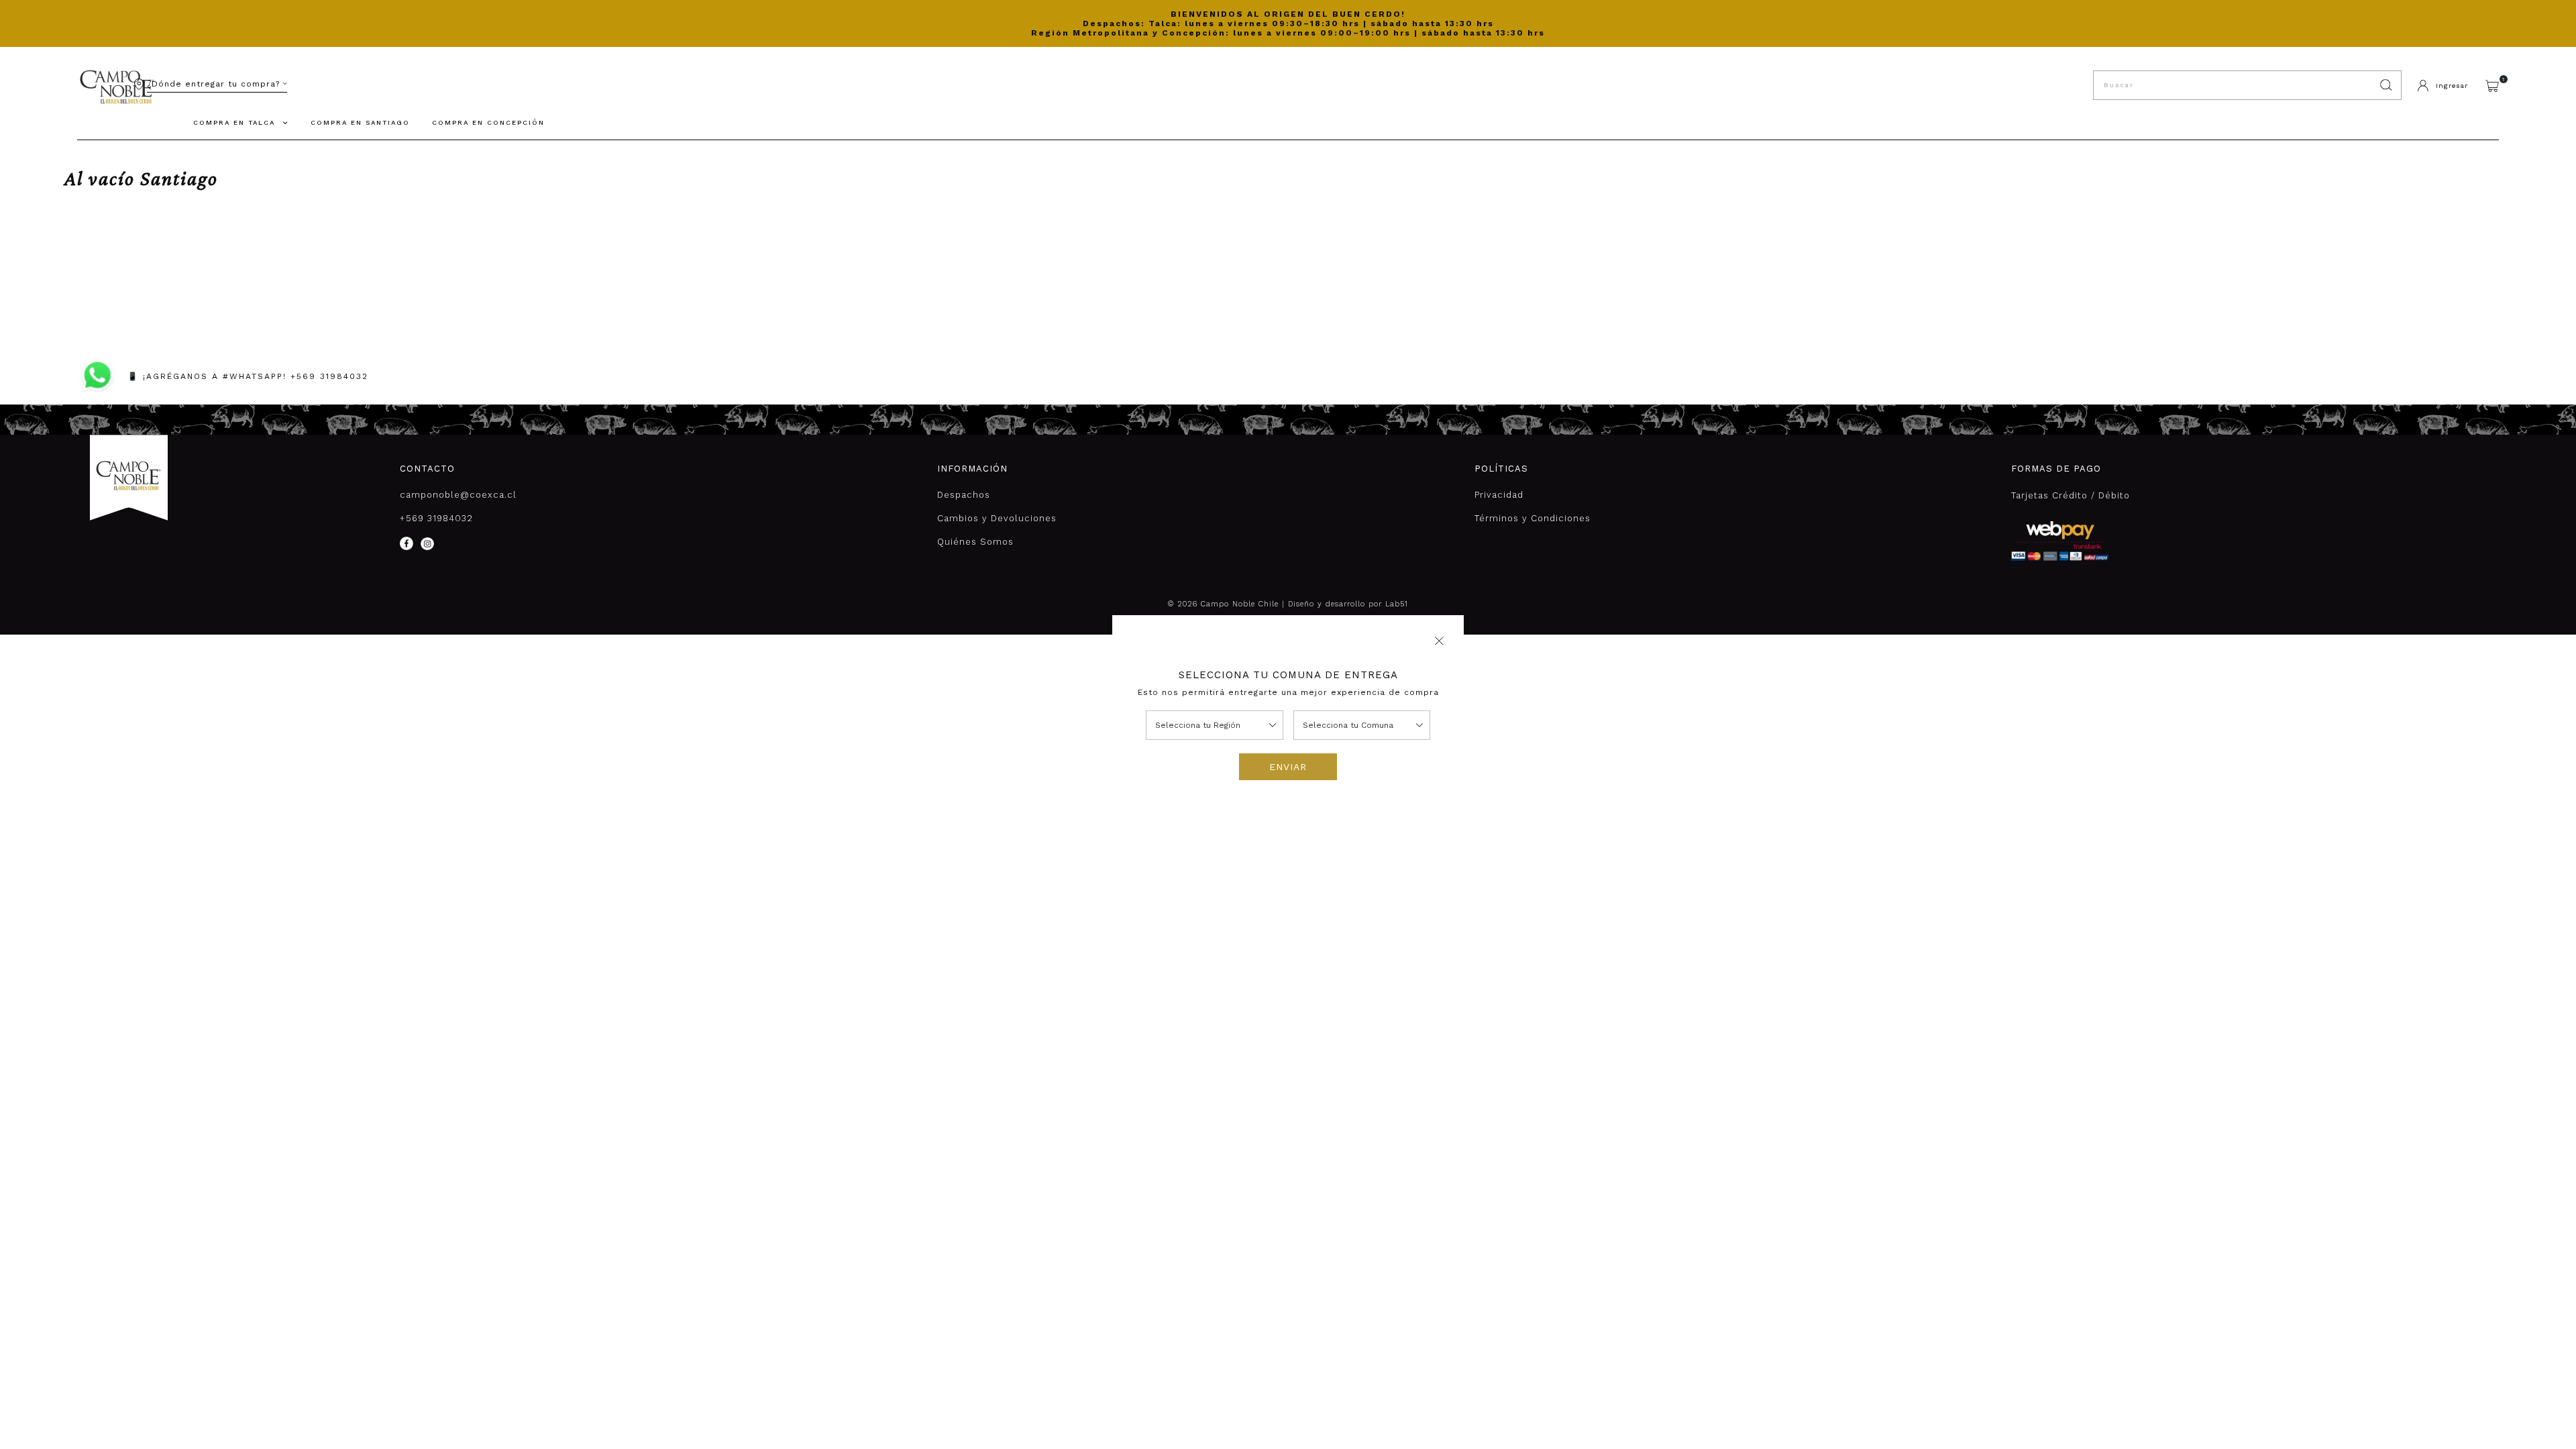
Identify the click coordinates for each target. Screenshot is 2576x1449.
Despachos (964, 495)
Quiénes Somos (975, 542)
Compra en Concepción (488, 122)
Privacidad (1499, 495)
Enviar (1288, 767)
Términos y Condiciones (1533, 518)
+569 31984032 (436, 518)
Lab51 (1397, 604)
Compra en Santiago (360, 122)
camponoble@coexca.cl (458, 495)
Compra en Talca (234, 122)
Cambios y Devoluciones (997, 518)
